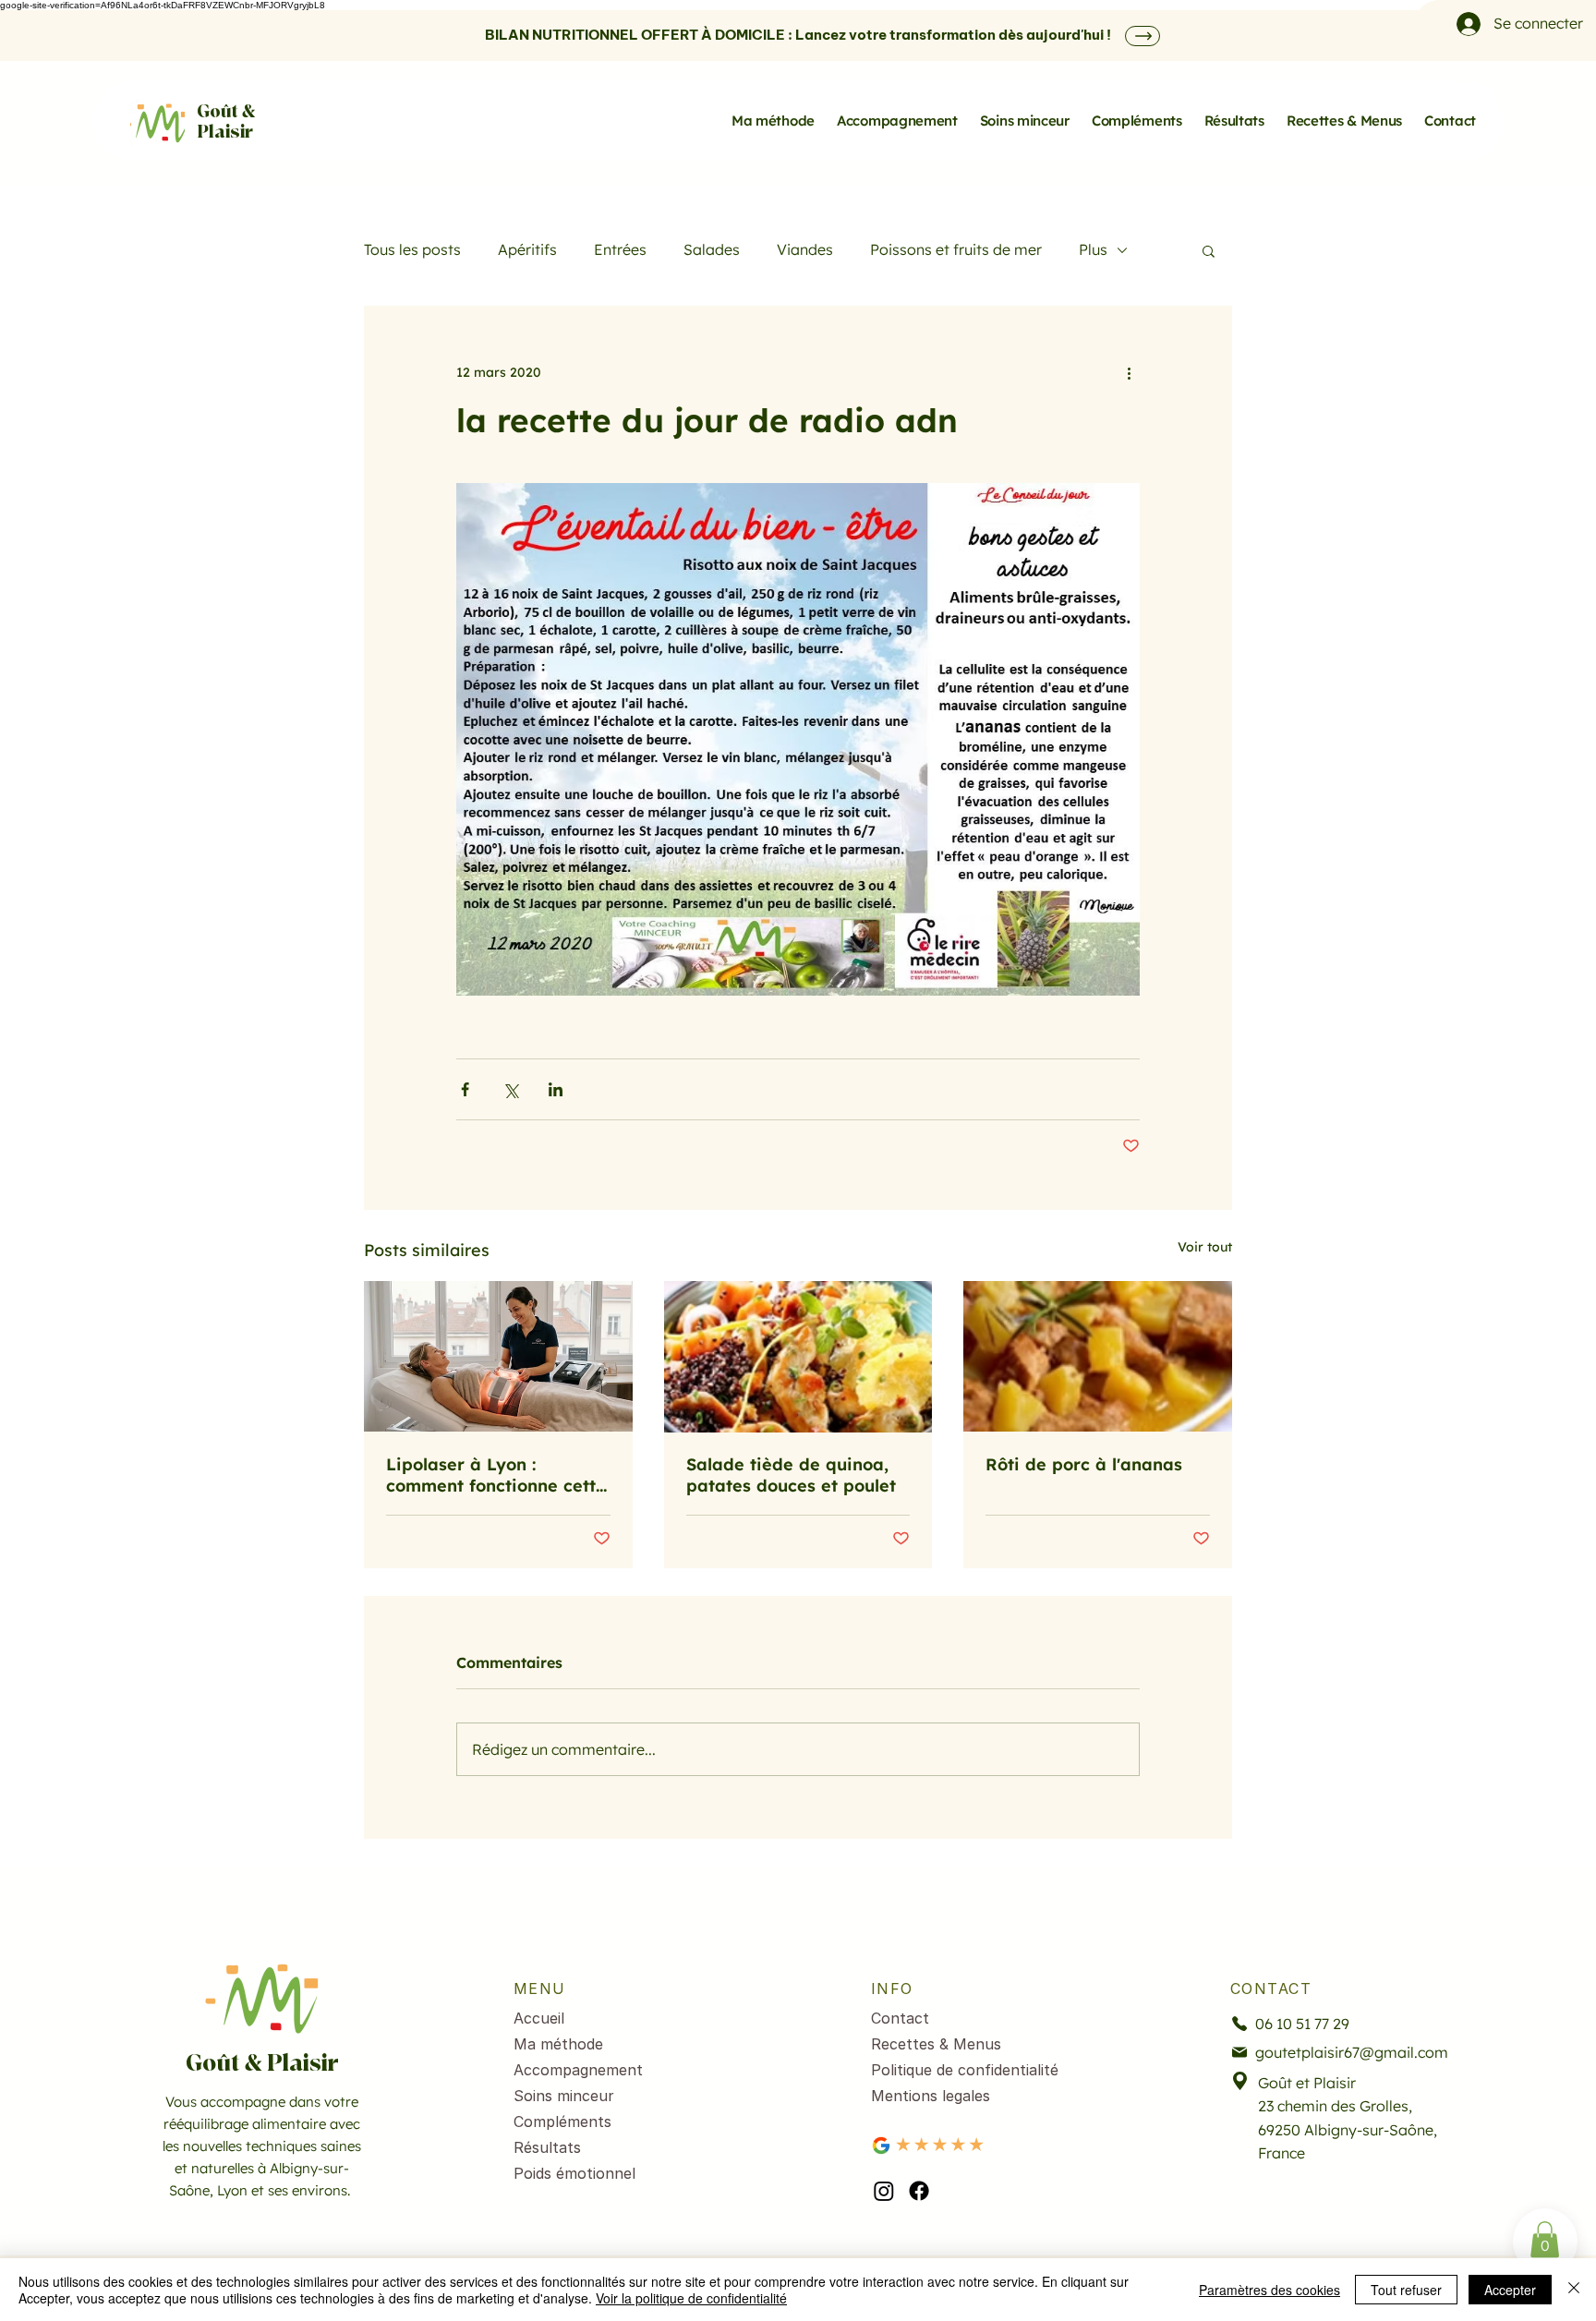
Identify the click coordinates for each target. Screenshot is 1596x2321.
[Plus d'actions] (1129, 372)
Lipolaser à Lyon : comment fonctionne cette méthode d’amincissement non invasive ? (496, 1475)
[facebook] (919, 2191)
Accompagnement (578, 2070)
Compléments (562, 2122)
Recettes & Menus (936, 2044)
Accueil (539, 2018)
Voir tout (1205, 1247)
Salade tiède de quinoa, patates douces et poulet (791, 1475)
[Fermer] (1574, 2290)
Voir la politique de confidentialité (691, 2298)
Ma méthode (558, 2044)
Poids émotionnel (574, 2173)
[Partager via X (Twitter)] (510, 1089)
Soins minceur (564, 2096)
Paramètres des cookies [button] (1270, 2290)
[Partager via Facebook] (465, 1089)
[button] (1209, 250)
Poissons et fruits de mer (956, 249)
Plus (1093, 249)
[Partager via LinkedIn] (556, 1089)
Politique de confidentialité (965, 2070)
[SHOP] (1143, 36)
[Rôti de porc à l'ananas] (1098, 1356)
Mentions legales (931, 2096)
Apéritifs (527, 249)
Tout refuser (1406, 2290)
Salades (712, 249)
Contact (900, 2018)
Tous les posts (412, 249)
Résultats (547, 2147)
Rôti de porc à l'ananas (1084, 1464)
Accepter (1510, 2290)
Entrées (620, 249)
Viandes (805, 249)
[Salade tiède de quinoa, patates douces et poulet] (798, 1357)
